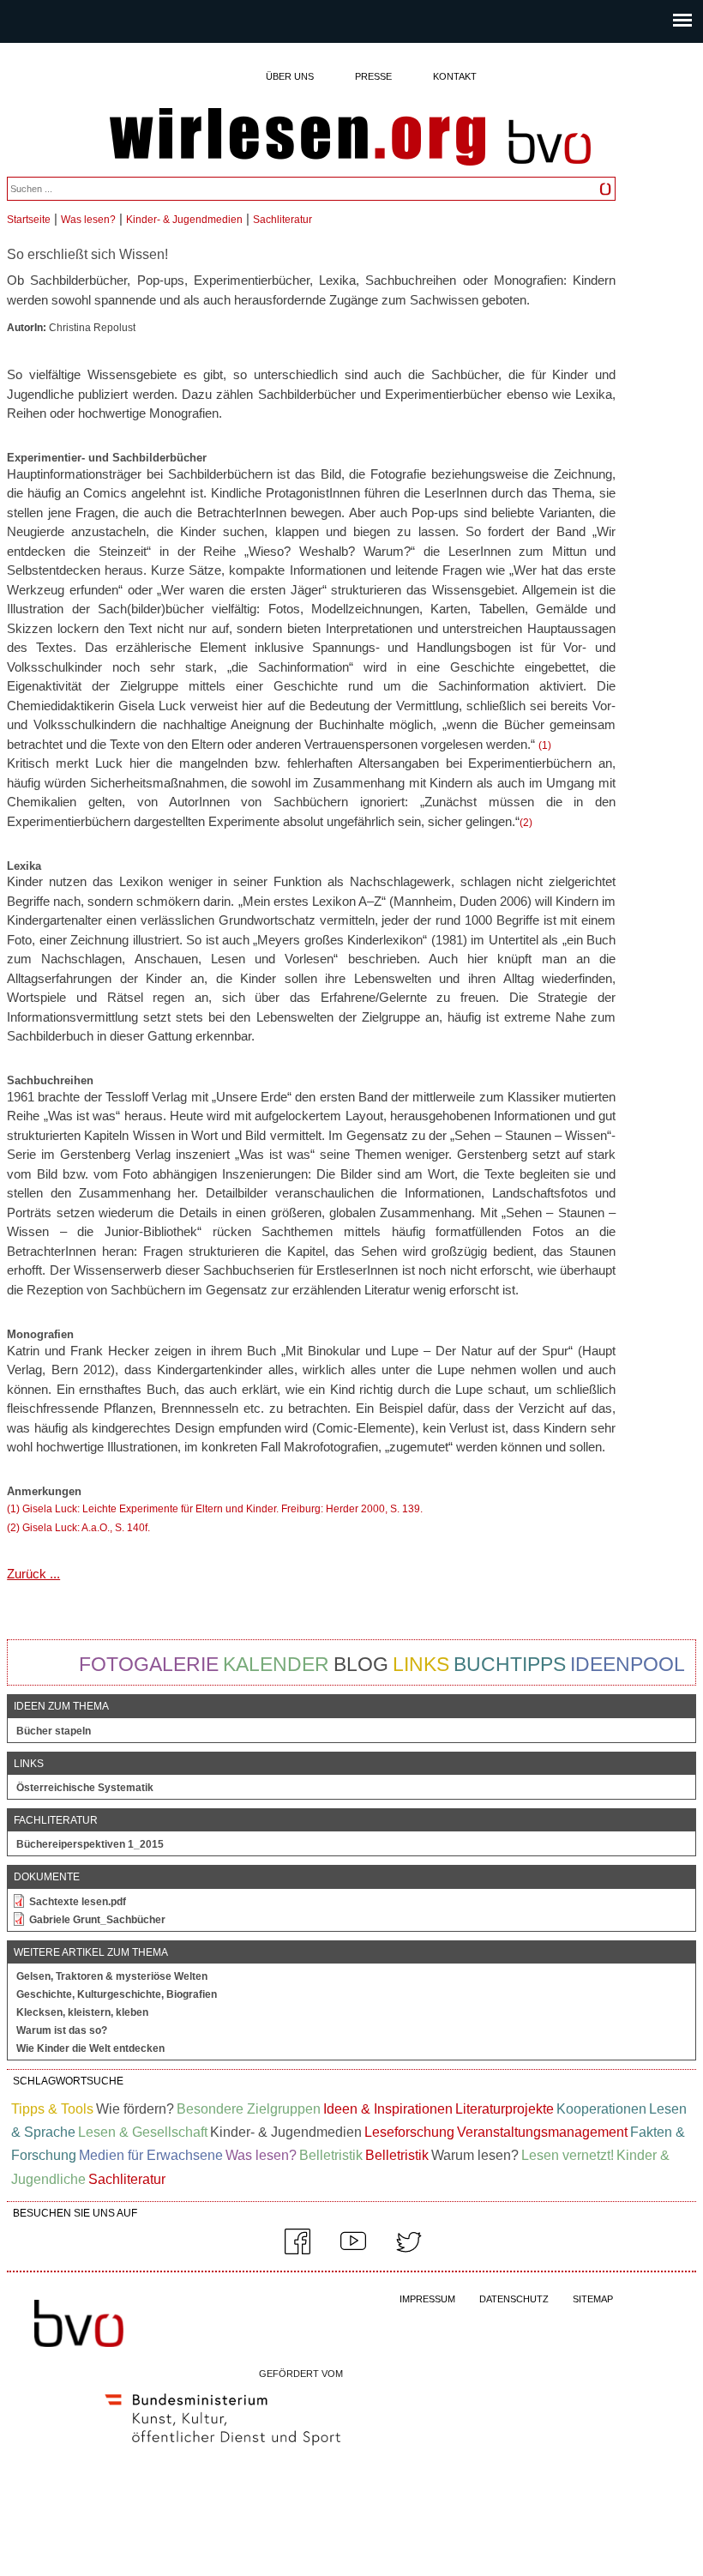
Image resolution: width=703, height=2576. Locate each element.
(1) (545, 745)
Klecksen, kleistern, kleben (82, 2012)
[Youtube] (353, 2251)
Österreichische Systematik (85, 1788)
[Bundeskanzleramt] (223, 2449)
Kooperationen (601, 2109)
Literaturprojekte (505, 2109)
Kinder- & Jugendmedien (184, 220)
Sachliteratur (282, 220)
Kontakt (455, 76)
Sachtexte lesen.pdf (78, 1902)
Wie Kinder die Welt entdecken (90, 2048)
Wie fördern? (135, 2109)
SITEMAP (593, 2299)
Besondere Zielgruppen (249, 2109)
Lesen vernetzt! (568, 2155)
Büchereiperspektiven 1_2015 (90, 1844)
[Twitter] (409, 2251)
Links (421, 1664)
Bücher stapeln (54, 1731)
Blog (361, 1664)
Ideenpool (628, 1664)
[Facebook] (297, 2251)
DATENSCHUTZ (514, 2299)
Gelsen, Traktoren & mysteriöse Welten (112, 1976)
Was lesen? (88, 220)
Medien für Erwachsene (151, 2155)
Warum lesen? (475, 2155)
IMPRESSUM (427, 2299)
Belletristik (331, 2155)
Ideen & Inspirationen (388, 2109)
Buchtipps (510, 1664)
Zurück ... (33, 1574)
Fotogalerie (149, 1664)
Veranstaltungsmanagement (542, 2132)
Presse (373, 76)
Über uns (290, 76)
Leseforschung (409, 2132)
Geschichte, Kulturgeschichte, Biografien (117, 1994)
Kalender (276, 1664)
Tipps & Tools (52, 2109)
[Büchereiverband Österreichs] (550, 172)
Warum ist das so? (62, 2030)
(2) (526, 823)
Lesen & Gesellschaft (143, 2132)
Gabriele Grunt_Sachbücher (97, 1920)
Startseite (29, 220)
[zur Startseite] (297, 138)
